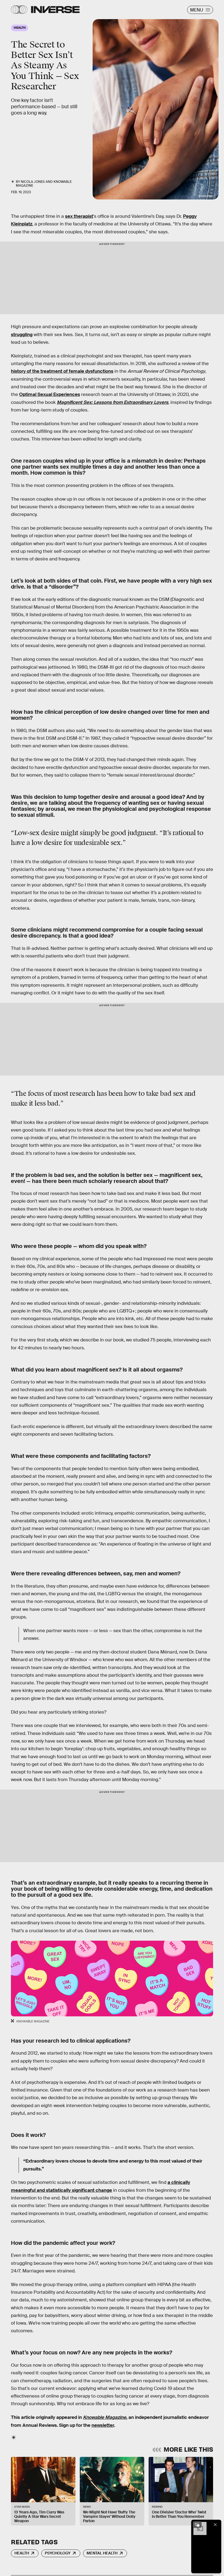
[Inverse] (55, 10)
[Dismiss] (215, 2525)
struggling (22, 335)
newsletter (103, 2425)
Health (22, 2553)
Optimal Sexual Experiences (50, 394)
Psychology (58, 2553)
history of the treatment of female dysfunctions (62, 371)
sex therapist (79, 216)
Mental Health (102, 2553)
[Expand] (197, 2525)
